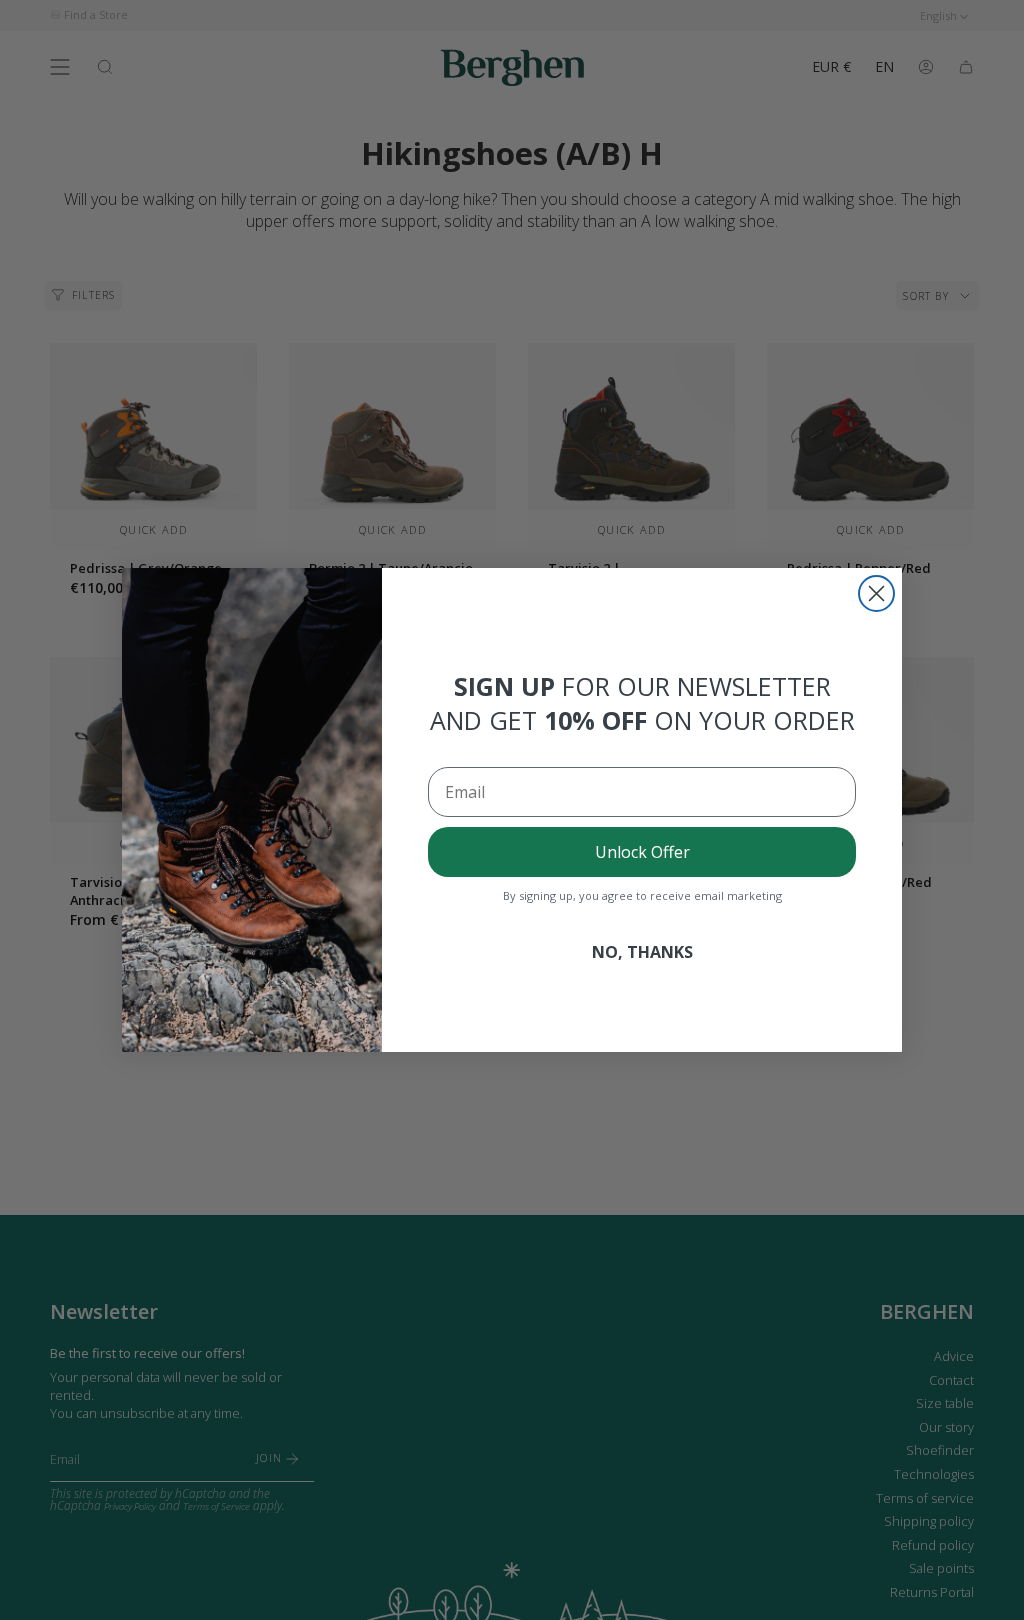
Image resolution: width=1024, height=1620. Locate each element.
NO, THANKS (642, 952)
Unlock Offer (642, 852)
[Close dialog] (876, 593)
